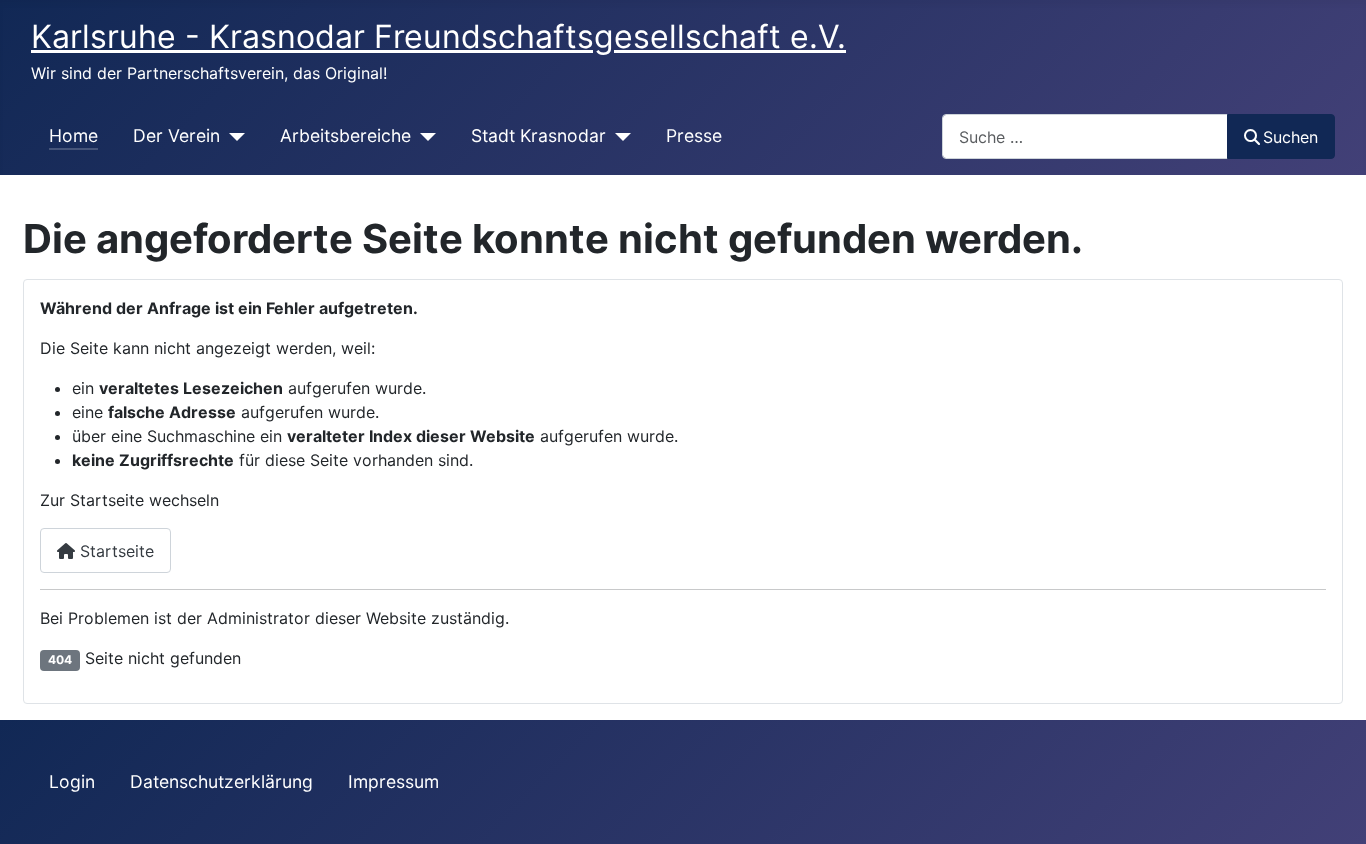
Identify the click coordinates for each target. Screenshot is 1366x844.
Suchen (1290, 137)
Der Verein (176, 135)
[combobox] (1085, 136)
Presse (694, 135)
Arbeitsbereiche (345, 135)
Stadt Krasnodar (538, 135)
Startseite (114, 551)
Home (73, 135)
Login (72, 781)
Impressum (393, 781)
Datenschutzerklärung (221, 781)
